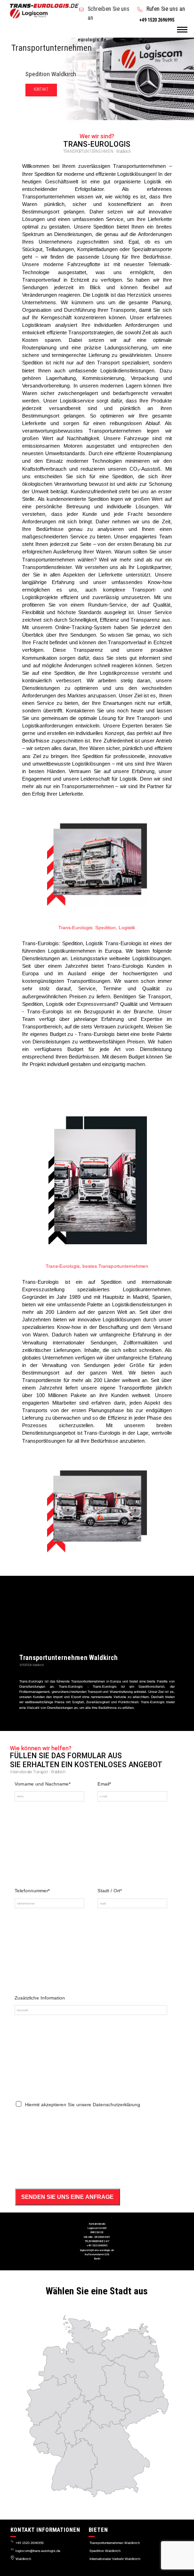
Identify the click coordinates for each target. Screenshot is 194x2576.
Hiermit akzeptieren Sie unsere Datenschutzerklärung (83, 2105)
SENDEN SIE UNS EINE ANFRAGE (67, 2197)
